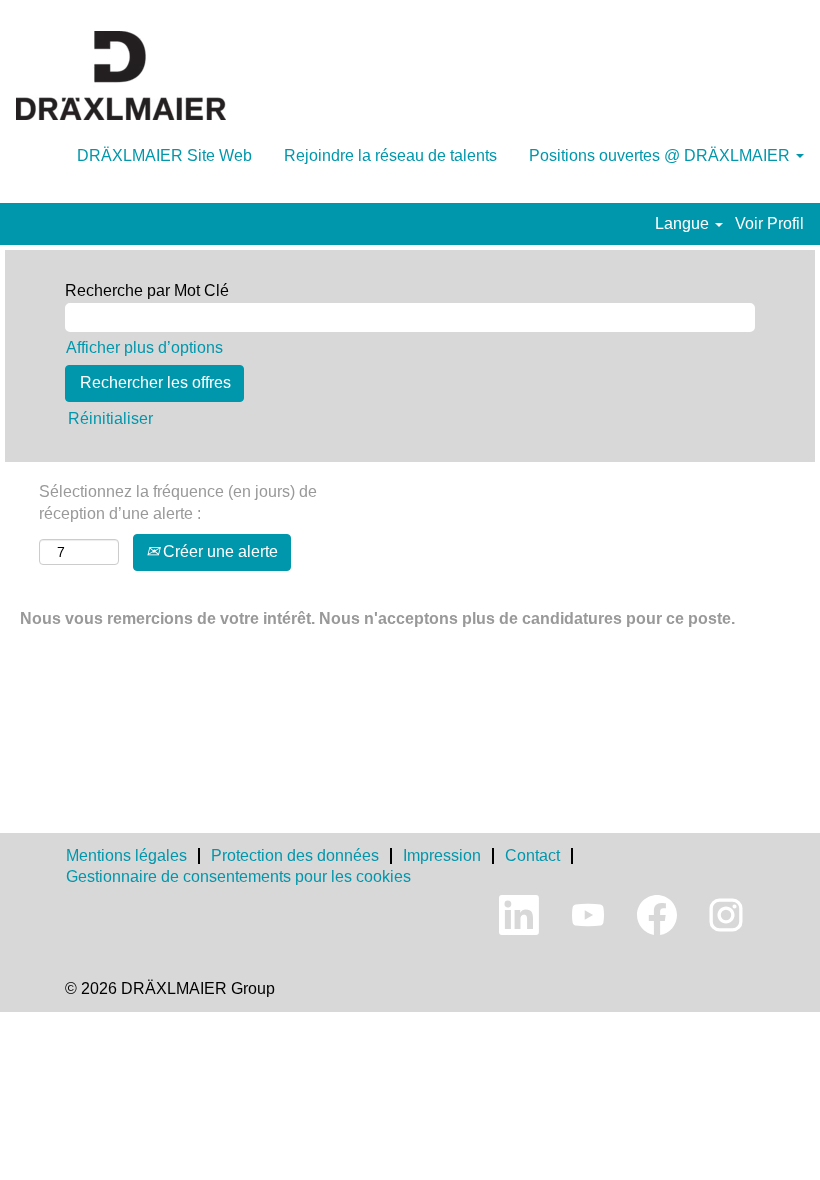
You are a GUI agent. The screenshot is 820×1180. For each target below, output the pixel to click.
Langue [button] (684, 223)
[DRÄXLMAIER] (121, 75)
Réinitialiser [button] (110, 418)
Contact (532, 855)
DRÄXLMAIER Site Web (164, 155)
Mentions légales (126, 855)
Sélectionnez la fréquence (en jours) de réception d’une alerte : (178, 503)
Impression (442, 855)
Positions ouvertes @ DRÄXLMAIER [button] (661, 155)
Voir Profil (769, 223)
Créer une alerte (218, 551)
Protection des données (295, 855)
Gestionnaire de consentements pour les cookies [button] (238, 876)
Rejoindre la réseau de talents (390, 155)
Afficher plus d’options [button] (144, 347)
